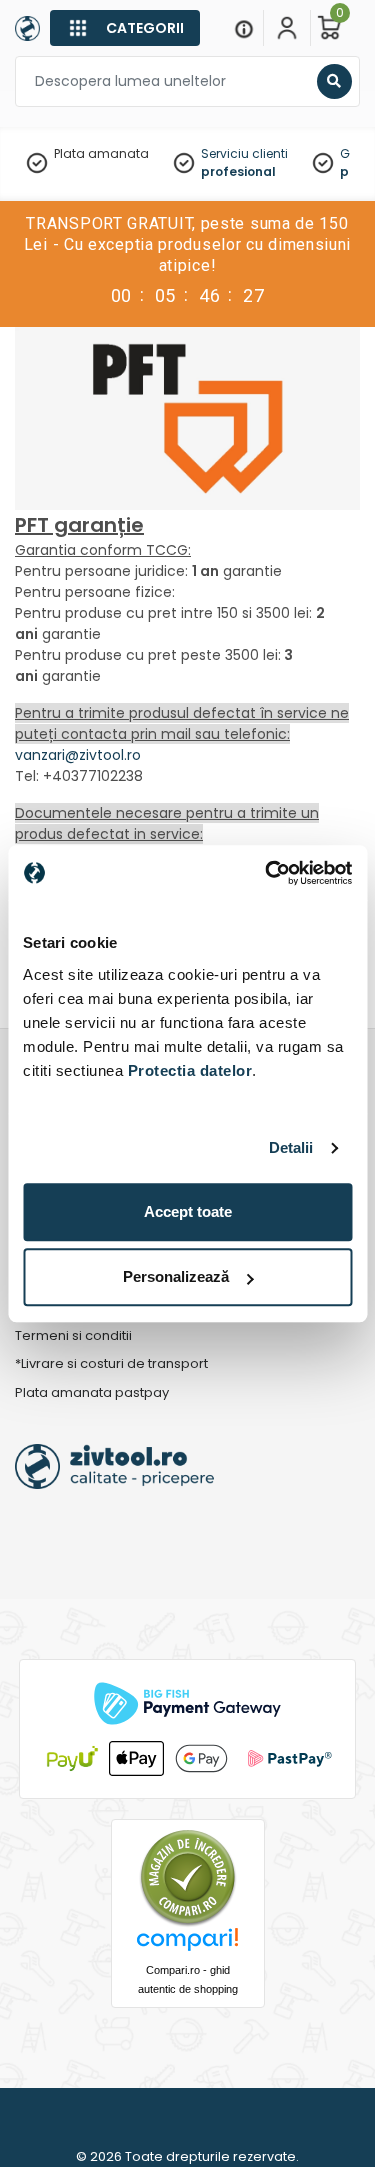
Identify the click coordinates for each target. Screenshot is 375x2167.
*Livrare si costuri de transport (111, 1364)
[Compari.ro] (188, 1944)
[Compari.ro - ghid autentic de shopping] (188, 1877)
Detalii (291, 1147)
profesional (238, 171)
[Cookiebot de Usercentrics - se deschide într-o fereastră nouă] (267, 873)
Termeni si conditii (73, 1336)
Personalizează (176, 1276)
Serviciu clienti (244, 153)
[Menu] (244, 28)
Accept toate (188, 1211)
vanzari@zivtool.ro (78, 755)
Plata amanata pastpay (92, 1393)
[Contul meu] (287, 28)
